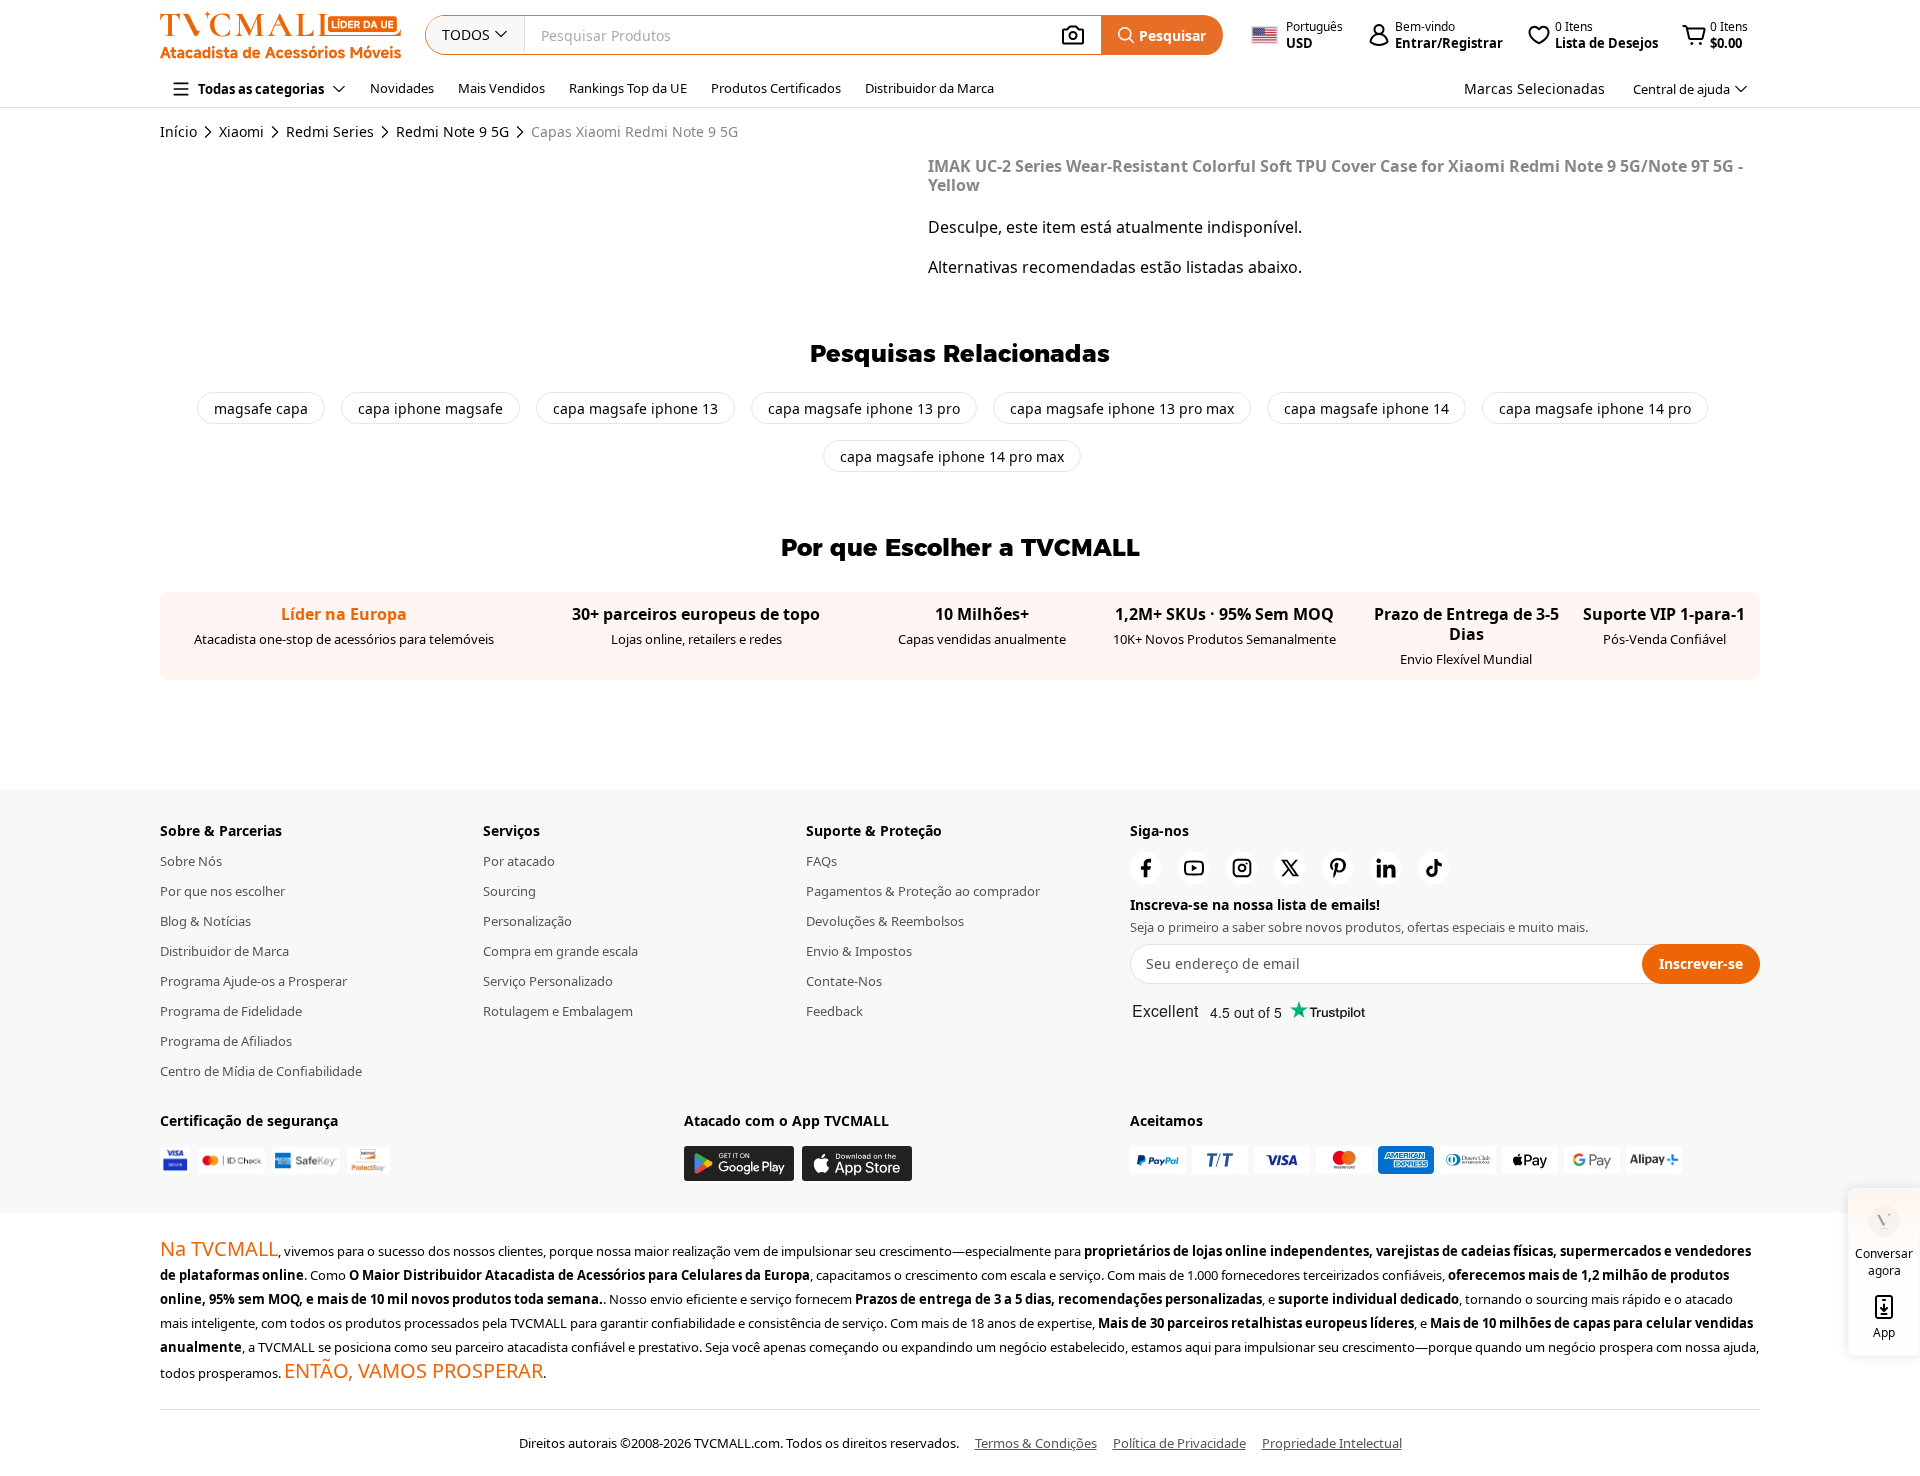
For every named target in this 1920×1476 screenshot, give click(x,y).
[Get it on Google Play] (739, 1163)
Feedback (834, 1011)
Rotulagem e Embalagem (558, 1011)
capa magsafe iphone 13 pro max (1122, 408)
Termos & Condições (1036, 1443)
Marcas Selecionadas (1534, 88)
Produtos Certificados (776, 88)
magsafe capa (261, 408)
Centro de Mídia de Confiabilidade (261, 1071)
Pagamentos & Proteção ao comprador (923, 891)
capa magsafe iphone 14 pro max (952, 456)
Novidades (402, 88)
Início (178, 131)
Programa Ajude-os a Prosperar (253, 981)
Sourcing (509, 891)
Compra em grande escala (560, 951)
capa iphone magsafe (430, 408)
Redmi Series (330, 132)
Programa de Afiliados (226, 1041)
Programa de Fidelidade (231, 1011)
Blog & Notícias (205, 921)
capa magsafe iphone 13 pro (864, 408)
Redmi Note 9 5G (452, 132)
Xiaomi (241, 132)
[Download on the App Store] (857, 1163)
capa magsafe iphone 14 (1366, 408)
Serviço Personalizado (548, 981)
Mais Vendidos (501, 88)
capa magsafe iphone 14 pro (1595, 408)
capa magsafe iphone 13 (635, 408)
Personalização (527, 921)
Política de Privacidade (1179, 1443)
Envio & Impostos (859, 951)
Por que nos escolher (222, 891)
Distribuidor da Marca (929, 88)
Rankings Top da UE (628, 88)
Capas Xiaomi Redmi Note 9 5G (634, 132)
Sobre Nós (191, 861)
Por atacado (519, 861)
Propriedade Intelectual (1332, 1443)
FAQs (821, 861)
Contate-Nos (844, 981)
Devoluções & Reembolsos (885, 921)
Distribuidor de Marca (224, 951)
